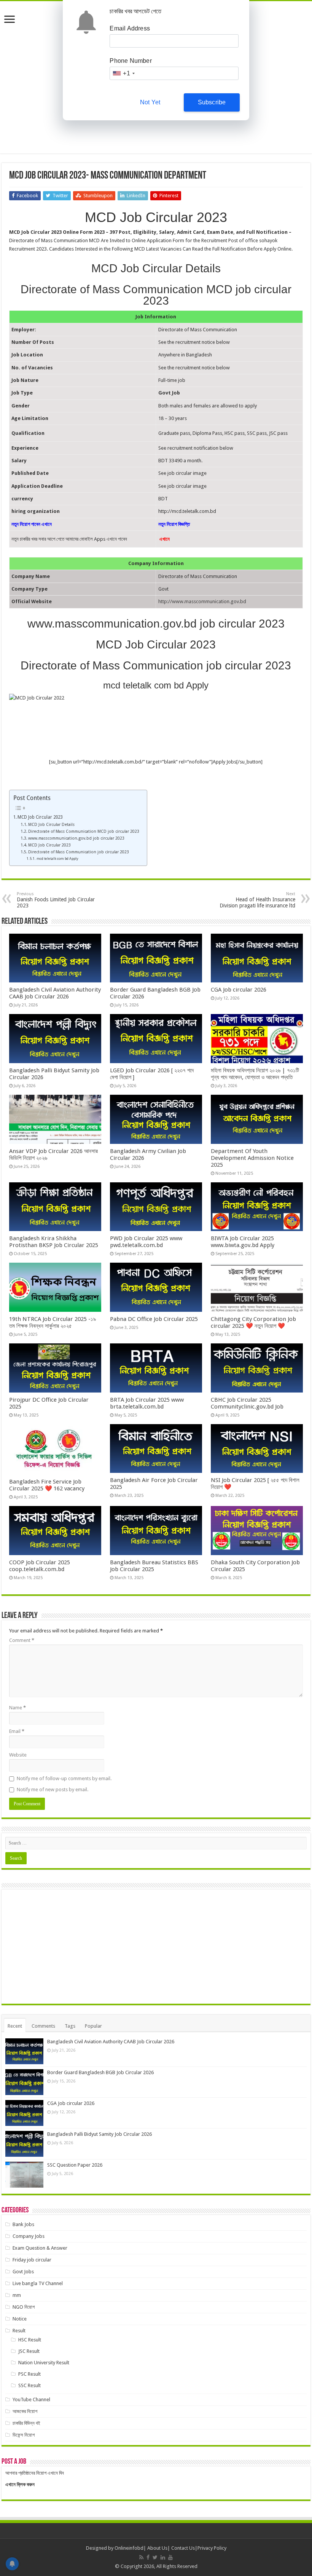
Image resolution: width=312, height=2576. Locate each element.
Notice (20, 2319)
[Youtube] (170, 2557)
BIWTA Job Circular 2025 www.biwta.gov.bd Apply (243, 1242)
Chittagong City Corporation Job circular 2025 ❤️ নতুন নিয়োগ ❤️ (253, 1322)
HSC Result (30, 2340)
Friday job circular (32, 2260)
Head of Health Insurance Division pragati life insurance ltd (257, 900)
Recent (15, 2026)
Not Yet (150, 102)
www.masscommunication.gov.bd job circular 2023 (76, 838)
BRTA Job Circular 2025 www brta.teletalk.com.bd (147, 1403)
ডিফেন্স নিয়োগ (24, 2435)
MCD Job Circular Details (51, 825)
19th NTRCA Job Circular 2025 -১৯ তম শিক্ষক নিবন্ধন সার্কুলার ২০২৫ (53, 1322)
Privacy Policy (212, 2548)
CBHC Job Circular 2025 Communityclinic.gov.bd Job (247, 1403)
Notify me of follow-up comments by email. (64, 1778)
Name (18, 1708)
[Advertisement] (156, 1947)
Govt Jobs (23, 2272)
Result (19, 2331)
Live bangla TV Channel (38, 2283)
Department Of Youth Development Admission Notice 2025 (252, 1158)
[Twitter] (155, 2557)
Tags (70, 2026)
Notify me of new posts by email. (53, 1789)
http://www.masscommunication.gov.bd (202, 601)
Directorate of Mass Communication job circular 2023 (79, 852)
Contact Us (183, 2548)
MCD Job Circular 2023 (40, 817)
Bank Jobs (23, 2224)
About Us (157, 2548)
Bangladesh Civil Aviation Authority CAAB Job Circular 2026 (55, 993)
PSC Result (29, 2374)
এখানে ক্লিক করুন (20, 2484)
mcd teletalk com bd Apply (57, 858)
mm (17, 2295)
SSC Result (29, 2385)
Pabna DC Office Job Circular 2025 (154, 1319)
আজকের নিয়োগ (25, 2411)
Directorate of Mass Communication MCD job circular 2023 (84, 831)
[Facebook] (148, 2557)
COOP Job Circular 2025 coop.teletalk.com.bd (40, 1566)
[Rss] (141, 2557)
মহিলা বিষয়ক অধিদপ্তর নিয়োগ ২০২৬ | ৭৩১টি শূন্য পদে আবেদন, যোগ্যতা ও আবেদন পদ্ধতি (255, 1074)
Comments (43, 2026)
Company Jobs (29, 2236)
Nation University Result (44, 2363)
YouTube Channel (31, 2400)
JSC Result (29, 2351)
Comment (22, 1640)
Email (17, 1731)
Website (18, 1755)
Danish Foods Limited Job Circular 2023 (56, 900)
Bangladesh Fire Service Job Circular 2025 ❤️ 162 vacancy (47, 1485)
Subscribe (212, 102)
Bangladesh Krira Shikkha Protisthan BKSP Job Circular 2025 (54, 1242)
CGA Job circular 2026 (239, 990)
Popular (93, 2026)
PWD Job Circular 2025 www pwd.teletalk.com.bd (146, 1242)
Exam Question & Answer (40, 2248)
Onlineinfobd (129, 2548)
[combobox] (123, 73)
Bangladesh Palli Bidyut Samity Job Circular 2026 (99, 2134)
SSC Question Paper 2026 (75, 2165)
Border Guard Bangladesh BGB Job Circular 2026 (100, 2072)
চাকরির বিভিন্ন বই (26, 2423)
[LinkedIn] (163, 2557)
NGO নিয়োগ (24, 2307)
